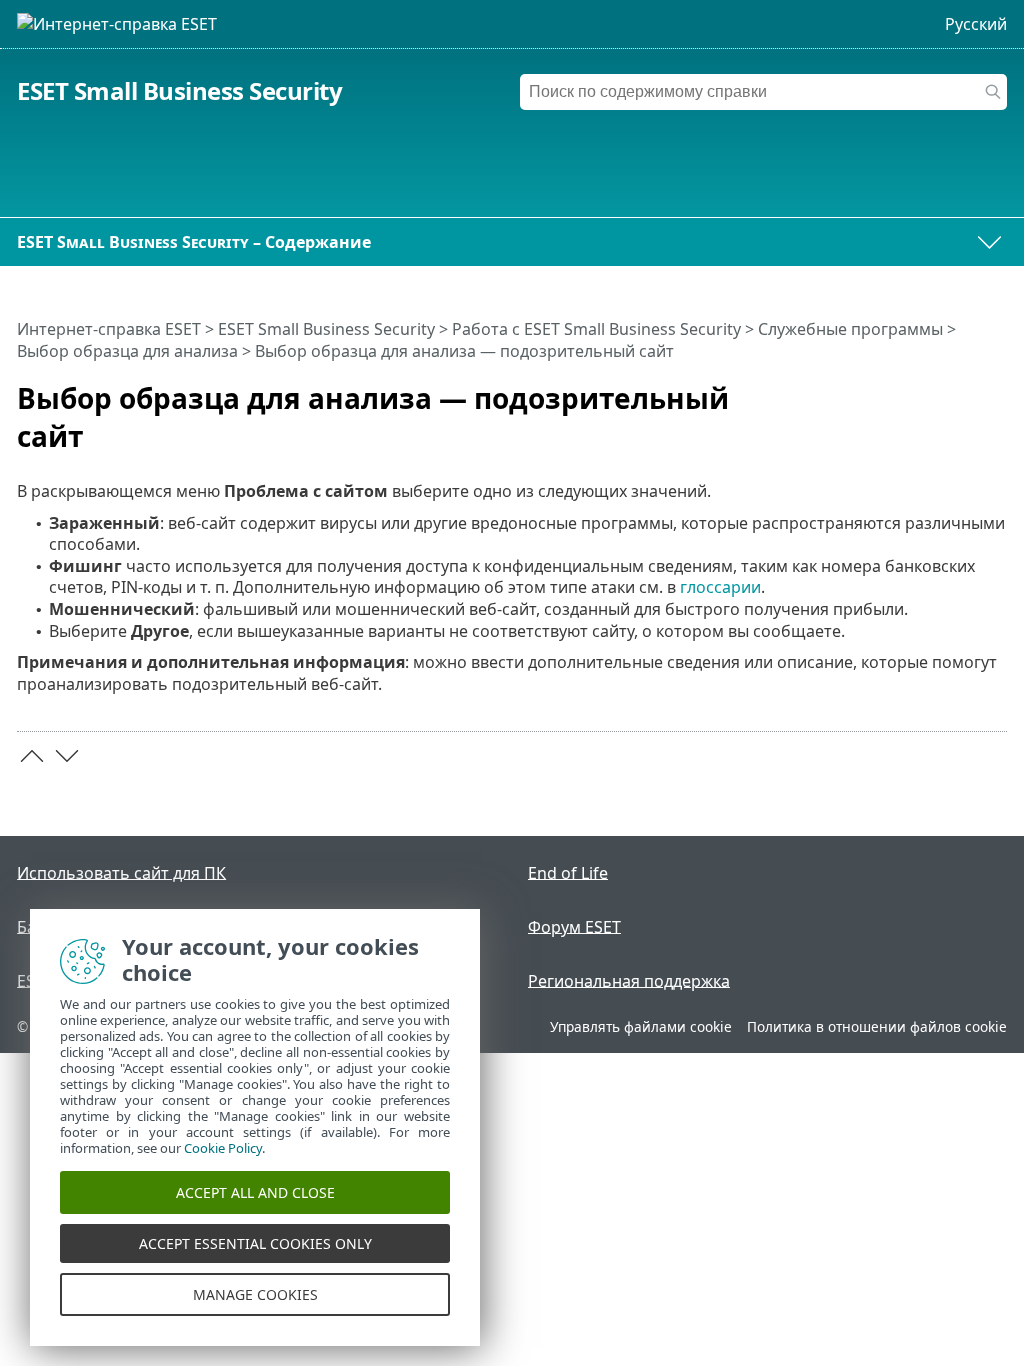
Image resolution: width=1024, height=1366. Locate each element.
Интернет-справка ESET (109, 329)
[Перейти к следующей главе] (67, 756)
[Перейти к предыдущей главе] (32, 756)
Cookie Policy (223, 1148)
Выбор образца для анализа (127, 351)
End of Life (568, 872)
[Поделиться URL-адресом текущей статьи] (936, 390)
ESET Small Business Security (179, 90)
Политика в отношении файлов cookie (877, 1026)
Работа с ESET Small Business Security (596, 329)
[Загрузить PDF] (966, 390)
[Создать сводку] (996, 390)
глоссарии (720, 587)
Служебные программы (850, 329)
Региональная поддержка (629, 980)
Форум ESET (574, 926)
